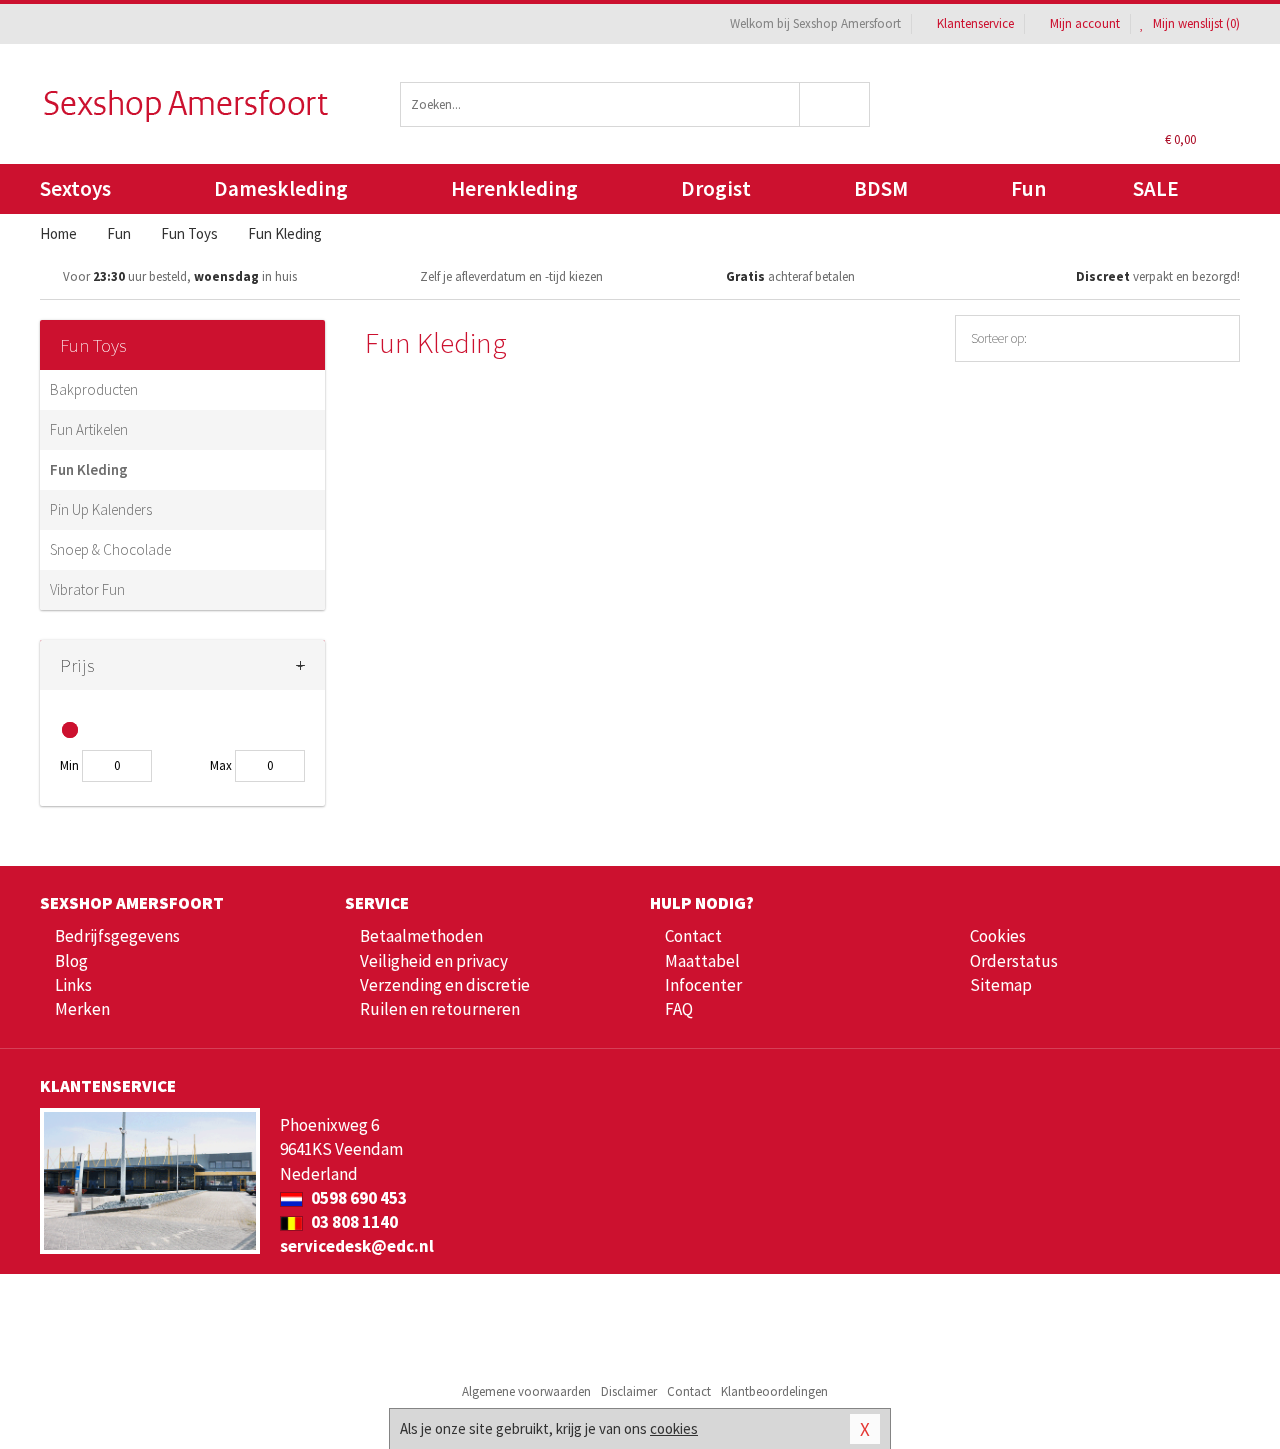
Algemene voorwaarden (526, 1391)
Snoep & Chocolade (110, 549)
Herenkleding (514, 188)
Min (69, 765)
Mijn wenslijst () (1195, 23)
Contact (693, 936)
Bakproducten (94, 389)
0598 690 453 (357, 1198)
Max (221, 765)
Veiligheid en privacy (434, 961)
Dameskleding (281, 188)
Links (73, 985)
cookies (674, 1428)
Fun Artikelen (89, 429)
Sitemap (1001, 985)
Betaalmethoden (421, 936)
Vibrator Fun (87, 589)
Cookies (998, 936)
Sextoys (75, 188)
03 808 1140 (353, 1222)
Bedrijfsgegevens (117, 936)
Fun (1028, 188)
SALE (1156, 188)
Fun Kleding (89, 469)
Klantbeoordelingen (774, 1391)
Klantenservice (975, 23)
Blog (71, 961)
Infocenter (703, 985)
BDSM (881, 188)
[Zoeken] (835, 104)
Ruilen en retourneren (440, 1009)
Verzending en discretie (445, 985)
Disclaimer (629, 1391)
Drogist (716, 188)
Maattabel (702, 961)
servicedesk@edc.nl (357, 1246)
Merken (82, 1009)
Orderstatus (1014, 961)
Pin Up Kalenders (101, 509)
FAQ (679, 1009)
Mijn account (1085, 23)
